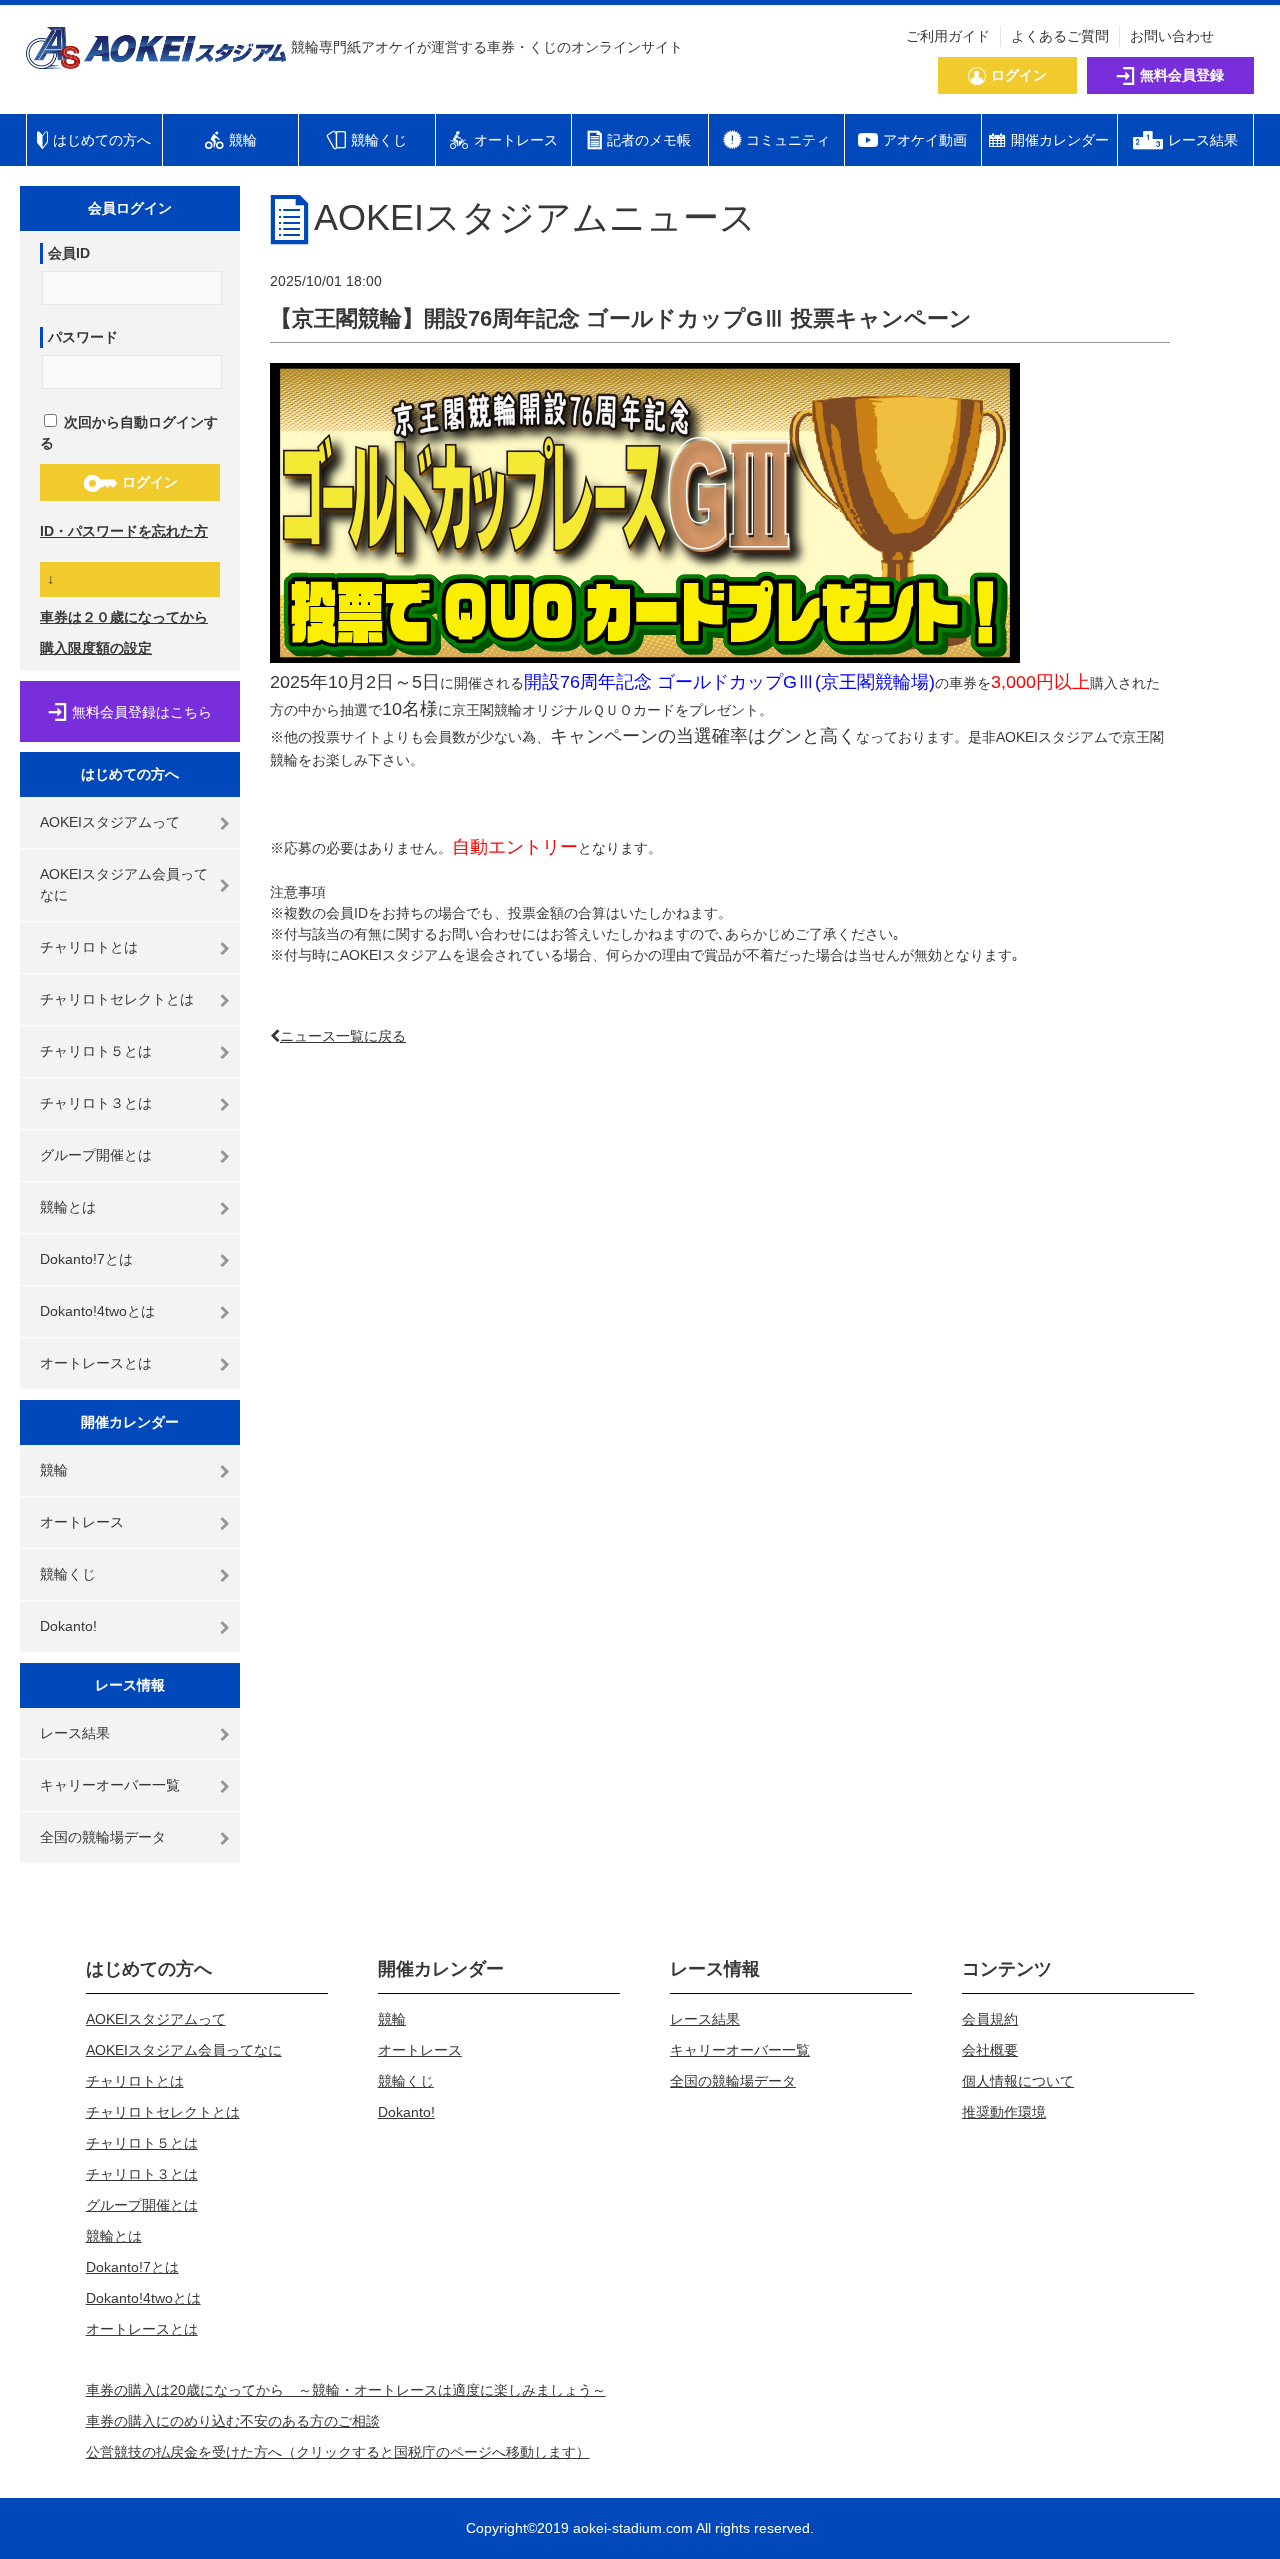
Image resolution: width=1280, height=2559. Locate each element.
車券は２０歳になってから (124, 617)
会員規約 (990, 2019)
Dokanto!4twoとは (97, 1311)
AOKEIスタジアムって (110, 822)
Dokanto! (68, 1626)
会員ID (69, 253)
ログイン (150, 482)
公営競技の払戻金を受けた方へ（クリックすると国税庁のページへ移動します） (338, 2452)
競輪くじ (68, 1574)
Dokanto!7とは (86, 1259)
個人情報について (1018, 2081)
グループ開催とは (96, 1155)
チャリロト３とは (96, 1103)
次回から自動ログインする (129, 432)
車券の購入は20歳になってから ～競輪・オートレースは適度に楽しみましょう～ (346, 2390)
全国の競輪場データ (103, 1837)
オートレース (82, 1522)
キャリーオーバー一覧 (110, 1785)
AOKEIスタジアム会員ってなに (124, 884)
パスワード (83, 337)
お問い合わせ (1172, 36)
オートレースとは (96, 1363)
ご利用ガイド (948, 36)
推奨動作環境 (1004, 2112)
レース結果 (75, 1733)
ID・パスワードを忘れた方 (124, 531)
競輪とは (68, 1207)
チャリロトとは (89, 947)
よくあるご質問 (1060, 36)
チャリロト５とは (96, 1051)
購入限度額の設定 (96, 648)
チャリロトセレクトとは (117, 999)
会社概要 (990, 2050)
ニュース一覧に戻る (343, 1036)
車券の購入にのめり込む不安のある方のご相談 (233, 2421)
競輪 (54, 1470)
